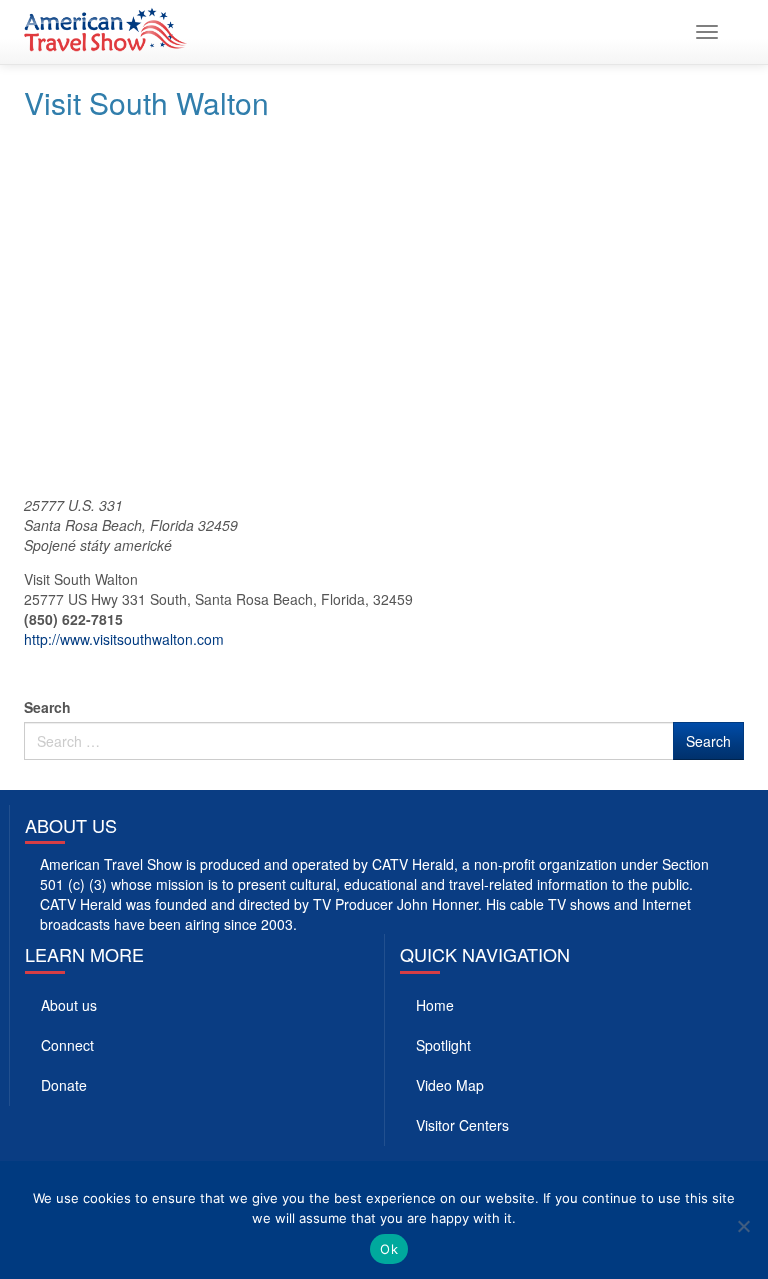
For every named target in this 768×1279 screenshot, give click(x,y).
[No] (743, 1226)
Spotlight (443, 1045)
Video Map (450, 1085)
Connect (67, 1045)
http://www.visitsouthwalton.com (124, 639)
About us (69, 1005)
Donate (64, 1085)
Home (435, 1005)
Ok (389, 1249)
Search (47, 707)
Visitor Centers (462, 1125)
